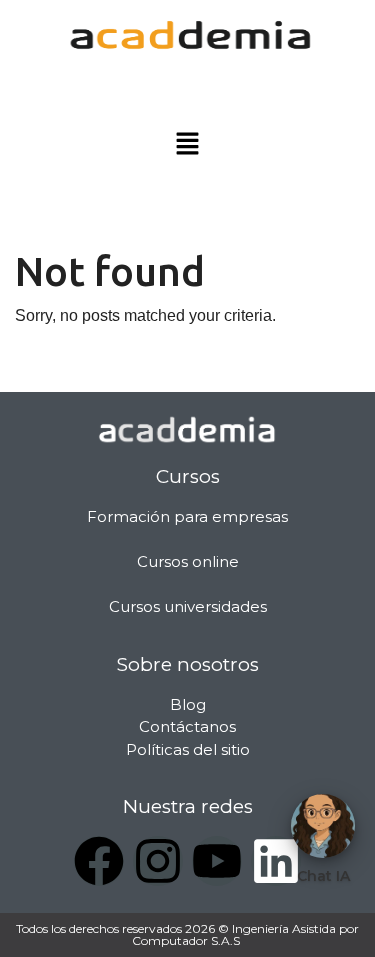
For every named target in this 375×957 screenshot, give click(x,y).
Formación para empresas (187, 516)
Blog (188, 704)
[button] (187, 145)
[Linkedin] (276, 861)
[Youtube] (217, 861)
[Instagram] (158, 861)
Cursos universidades (188, 606)
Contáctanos (187, 726)
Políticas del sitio (188, 749)
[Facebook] (99, 861)
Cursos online (188, 561)
